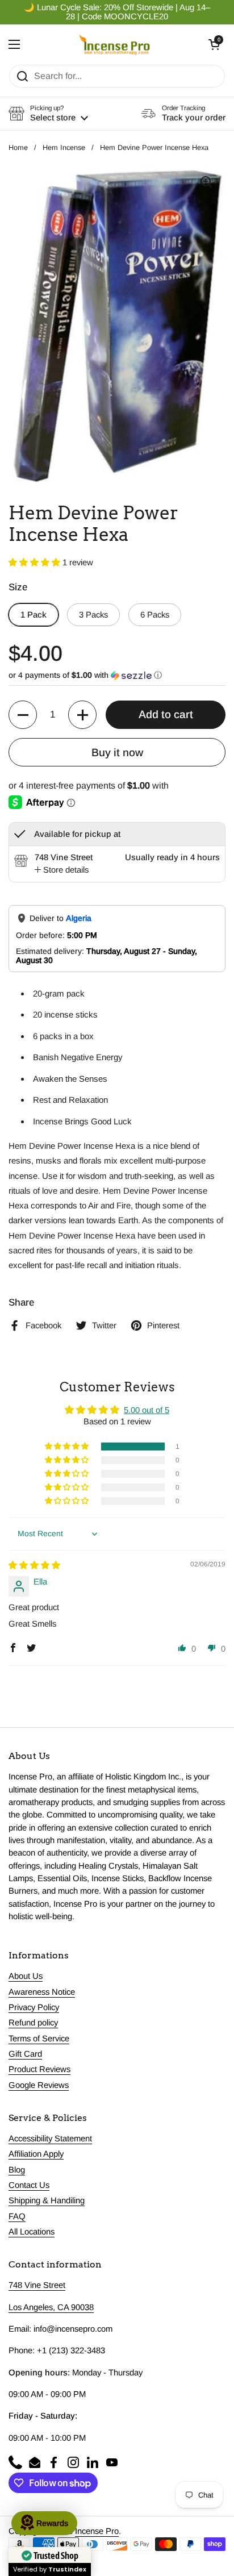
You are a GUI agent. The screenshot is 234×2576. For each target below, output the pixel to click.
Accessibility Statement (50, 2139)
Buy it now (117, 753)
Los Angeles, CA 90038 (51, 2307)
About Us (26, 1976)
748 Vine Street (37, 2285)
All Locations (32, 2232)
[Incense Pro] (114, 44)
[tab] (62, 870)
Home (18, 147)
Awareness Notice (42, 1992)
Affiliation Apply (36, 2154)
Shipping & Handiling (47, 2200)
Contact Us (29, 2185)
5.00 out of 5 (147, 1410)
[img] (34, 1565)
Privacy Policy (34, 2007)
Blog (17, 2170)
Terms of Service (39, 2039)
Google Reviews (39, 2085)
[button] (214, 44)
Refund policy (33, 2023)
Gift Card (25, 2054)
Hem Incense (64, 147)
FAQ (17, 2216)
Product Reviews (39, 2069)
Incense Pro (97, 2531)
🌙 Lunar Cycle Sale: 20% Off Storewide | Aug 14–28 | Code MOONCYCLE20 (117, 12)
